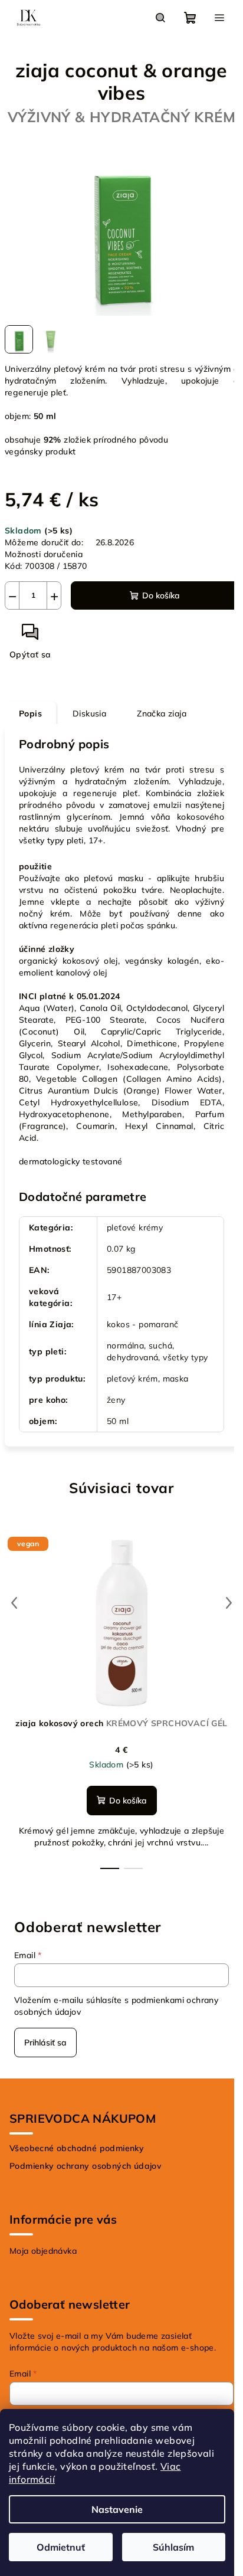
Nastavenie (117, 2509)
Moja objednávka (43, 2251)
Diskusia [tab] (89, 713)
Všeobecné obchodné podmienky (77, 2148)
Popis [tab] (30, 713)
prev (14, 1603)
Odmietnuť (61, 2547)
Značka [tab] (162, 713)
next (229, 1603)
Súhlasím (173, 2547)
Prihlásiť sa (45, 2043)
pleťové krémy (135, 1228)
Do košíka (161, 595)
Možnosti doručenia (44, 554)
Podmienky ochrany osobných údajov (86, 2166)
